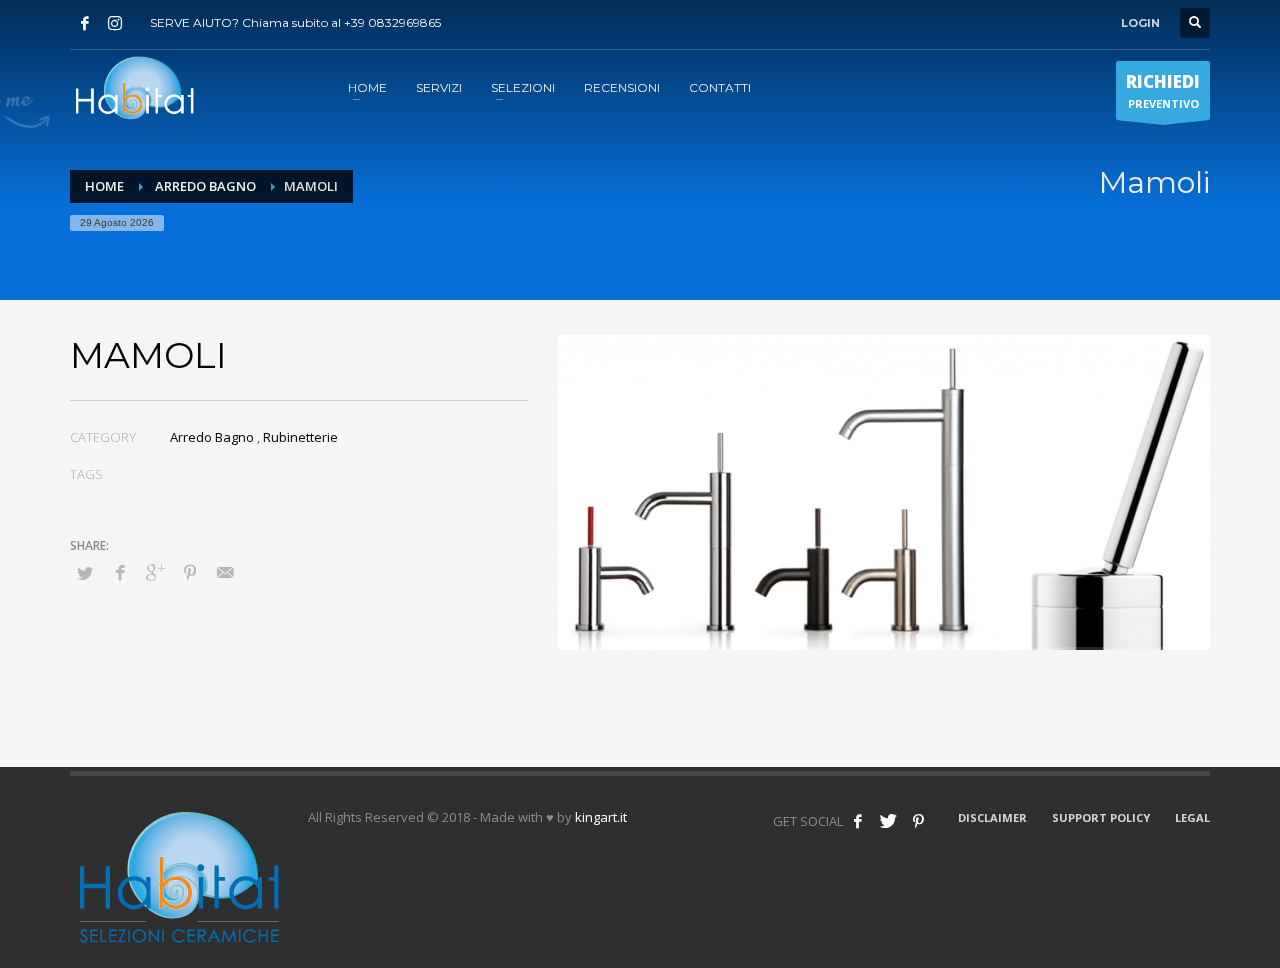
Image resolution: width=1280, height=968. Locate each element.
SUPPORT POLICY (1101, 817)
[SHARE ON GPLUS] (155, 572)
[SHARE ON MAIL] (225, 572)
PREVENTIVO (1163, 90)
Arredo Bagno (205, 186)
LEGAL (1192, 817)
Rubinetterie (300, 437)
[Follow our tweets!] (888, 821)
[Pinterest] (918, 821)
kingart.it (601, 817)
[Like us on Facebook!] (858, 821)
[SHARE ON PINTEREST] (190, 572)
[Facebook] (85, 23)
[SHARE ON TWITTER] (85, 573)
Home (104, 186)
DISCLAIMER (992, 817)
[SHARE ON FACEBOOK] (120, 572)
